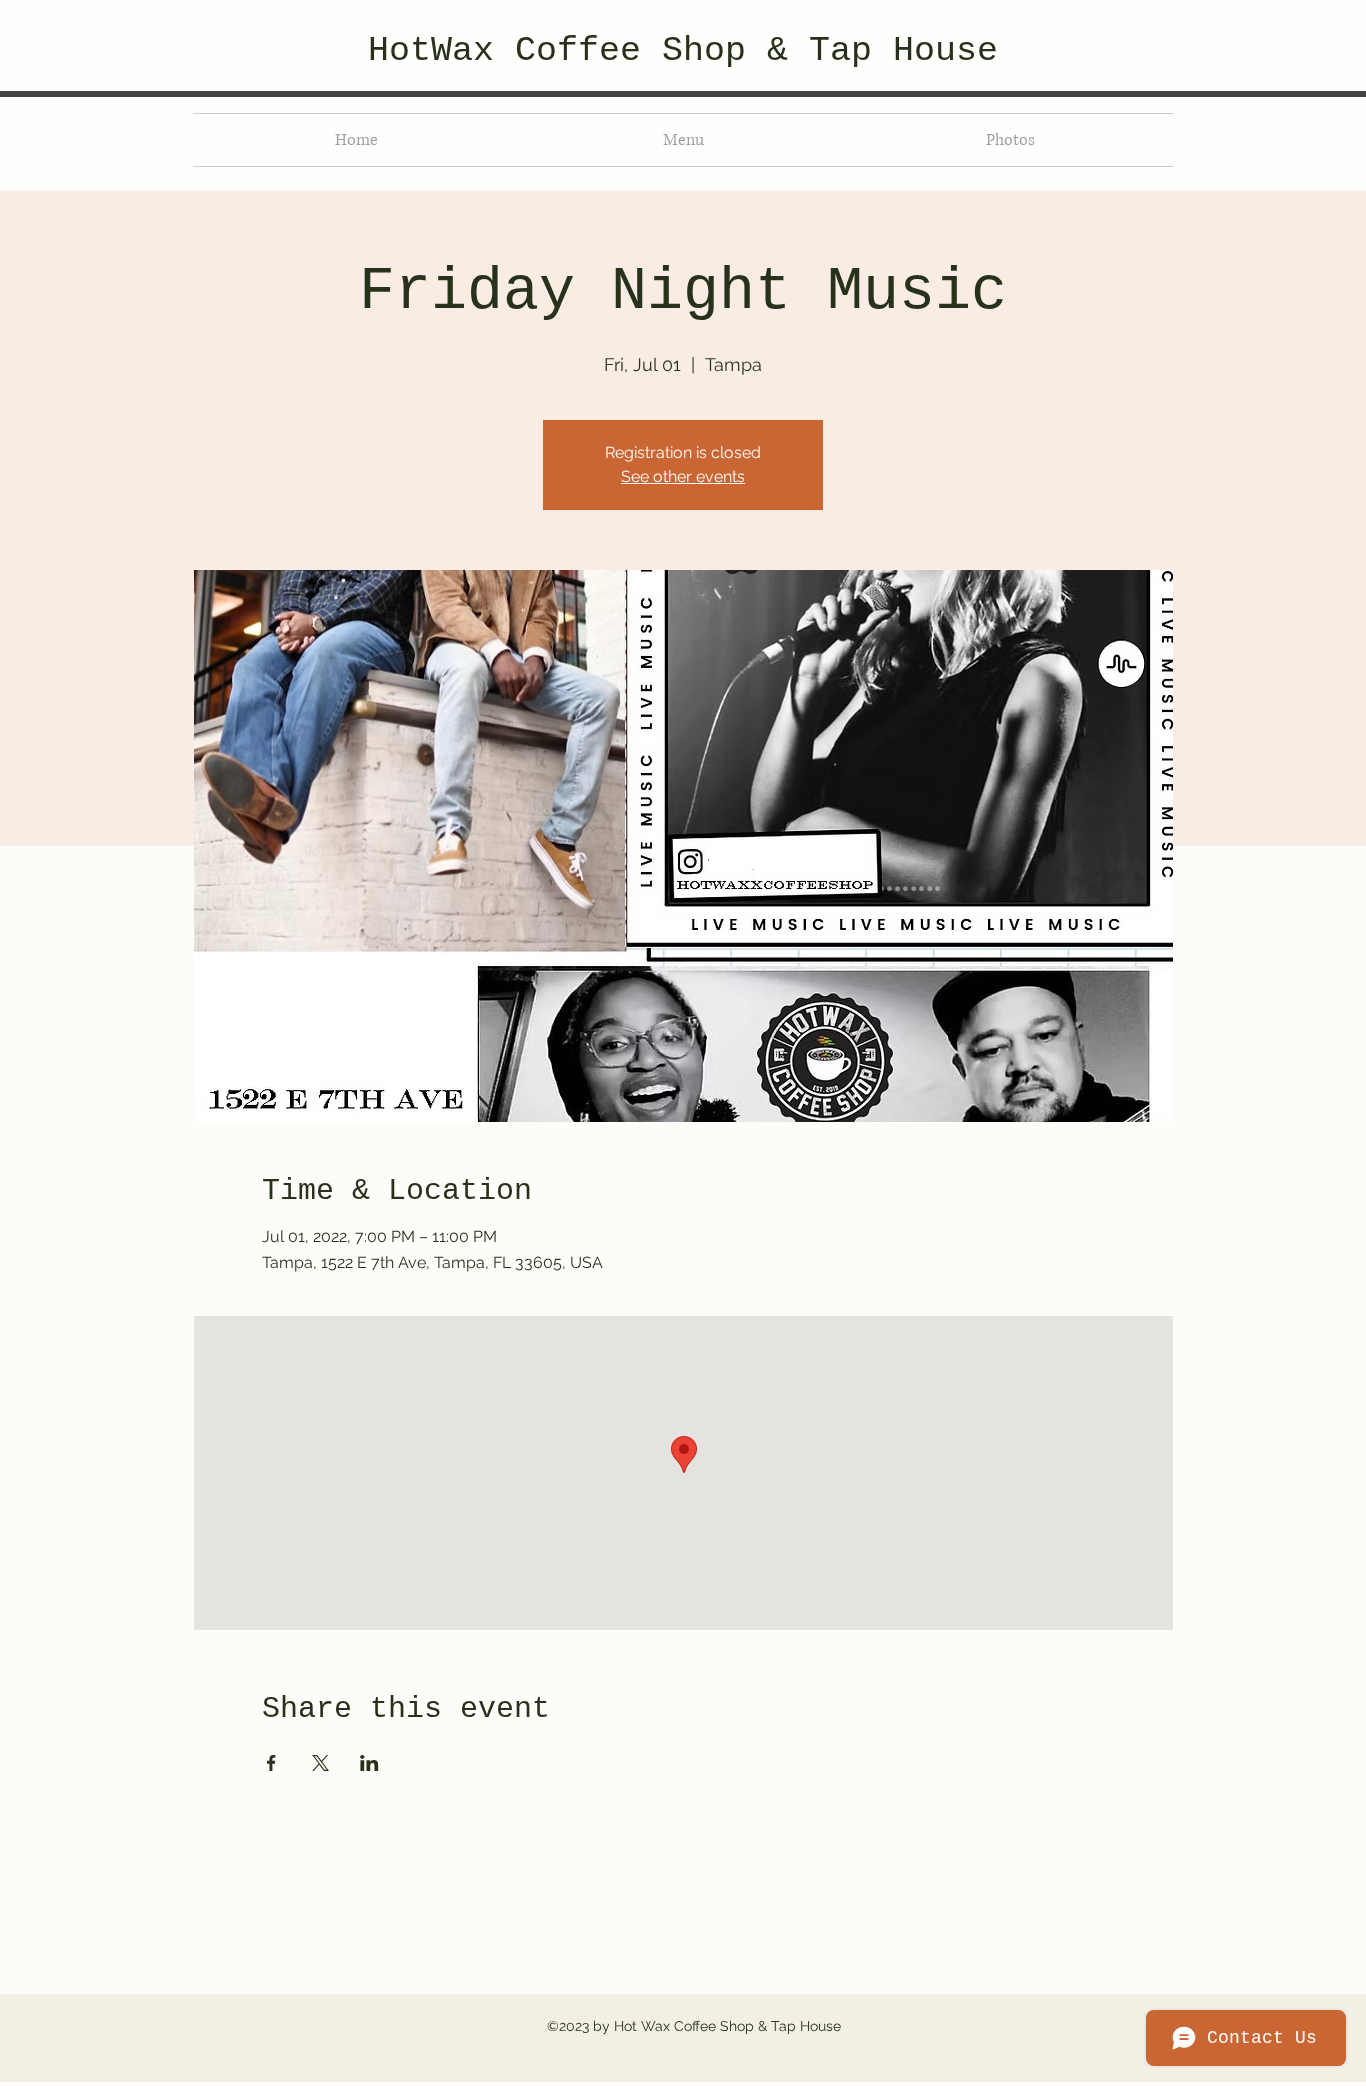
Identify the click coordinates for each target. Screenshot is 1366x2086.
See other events (683, 476)
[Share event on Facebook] (271, 1763)
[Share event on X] (320, 1763)
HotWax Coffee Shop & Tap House (683, 51)
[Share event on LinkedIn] (369, 1763)
